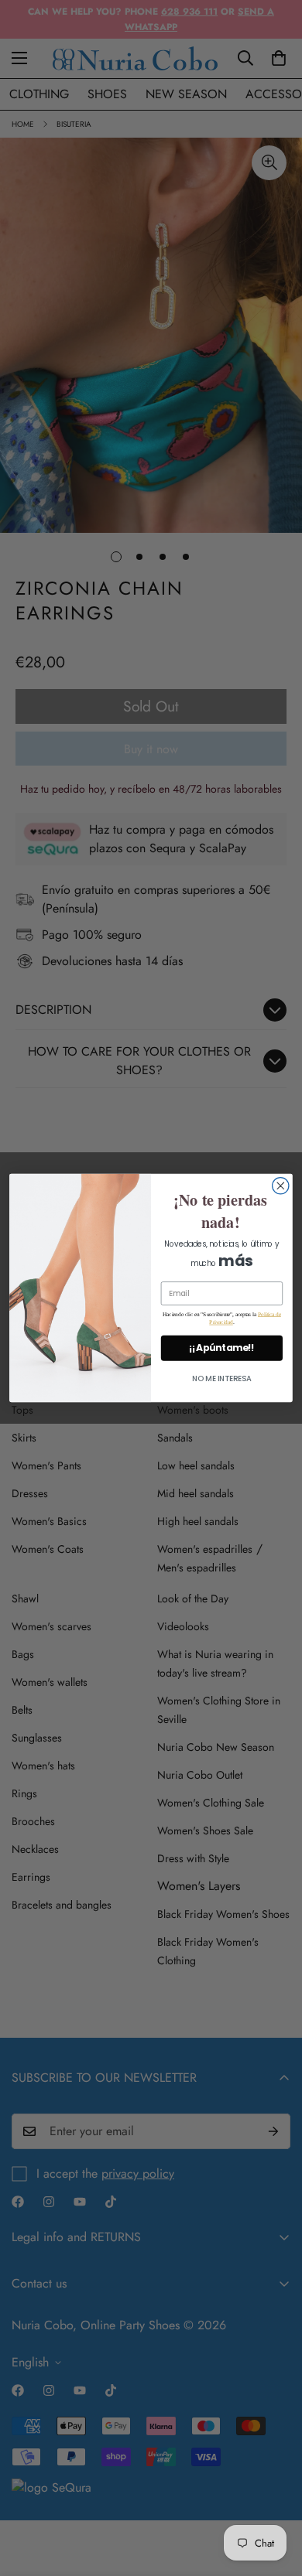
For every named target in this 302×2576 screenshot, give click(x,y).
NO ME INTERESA (222, 1379)
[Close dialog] (281, 1186)
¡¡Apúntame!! (222, 1348)
